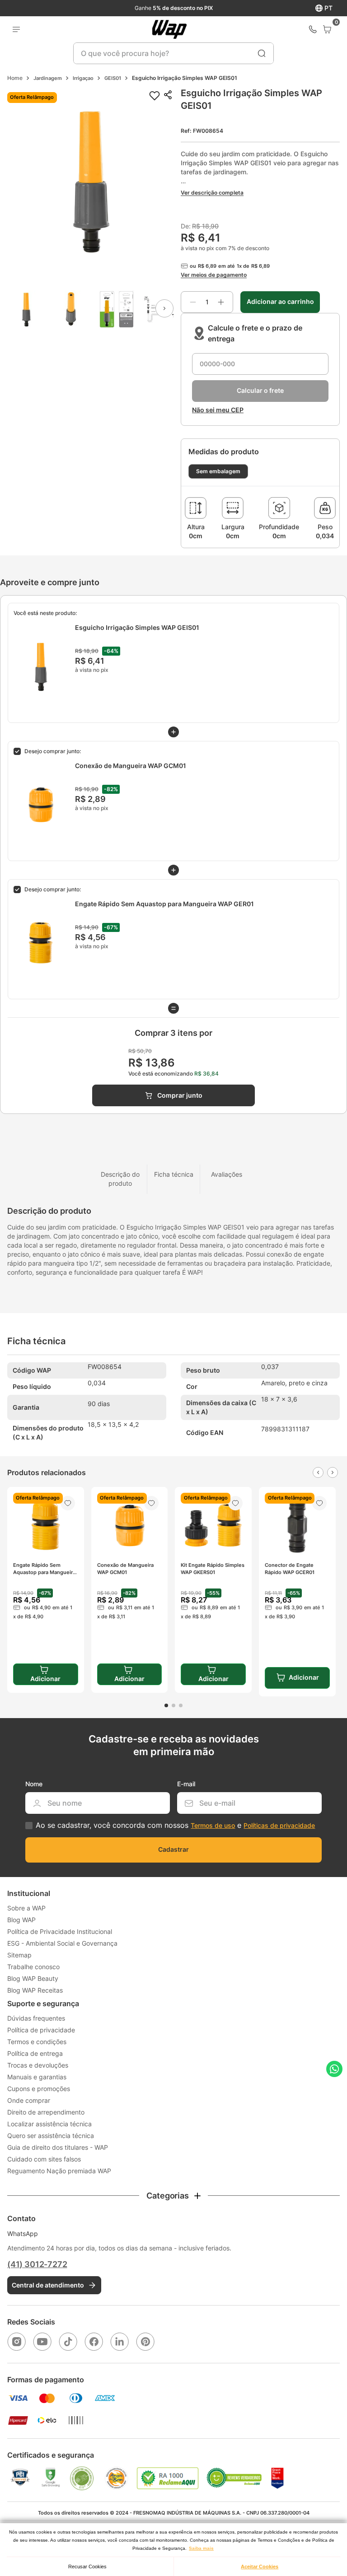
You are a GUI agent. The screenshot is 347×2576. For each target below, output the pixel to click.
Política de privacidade (41, 2030)
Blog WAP (21, 1920)
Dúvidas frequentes (36, 2018)
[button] (90, 181)
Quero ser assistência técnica (51, 2136)
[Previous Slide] (318, 1472)
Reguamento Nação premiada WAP (59, 2171)
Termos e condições (37, 2042)
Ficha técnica (174, 1174)
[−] (193, 302)
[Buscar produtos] (262, 53)
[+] (221, 302)
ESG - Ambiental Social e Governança (62, 1943)
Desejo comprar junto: (53, 751)
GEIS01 (113, 78)
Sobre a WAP (26, 1908)
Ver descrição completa (212, 193)
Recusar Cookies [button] (87, 2567)
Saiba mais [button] (201, 2548)
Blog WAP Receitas (35, 1990)
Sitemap (19, 1955)
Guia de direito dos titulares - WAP (58, 2147)
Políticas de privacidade (279, 1825)
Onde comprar (29, 2100)
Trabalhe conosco (33, 1967)
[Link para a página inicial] (15, 78)
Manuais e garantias (37, 2077)
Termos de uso (213, 1825)
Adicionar (304, 1677)
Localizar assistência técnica (49, 2124)
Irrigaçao (83, 78)
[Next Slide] (333, 1472)
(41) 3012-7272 (37, 2264)
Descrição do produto (120, 1179)
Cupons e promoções (39, 2089)
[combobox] (173, 53)
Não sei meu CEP (218, 410)
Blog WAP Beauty (33, 1978)
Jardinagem (48, 78)
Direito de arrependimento (46, 2112)
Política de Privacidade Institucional (60, 1931)
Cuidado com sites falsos (44, 2159)
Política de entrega (35, 2053)
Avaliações (227, 1174)
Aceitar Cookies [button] (260, 2567)
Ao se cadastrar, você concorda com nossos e (175, 1825)
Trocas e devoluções (38, 2065)
